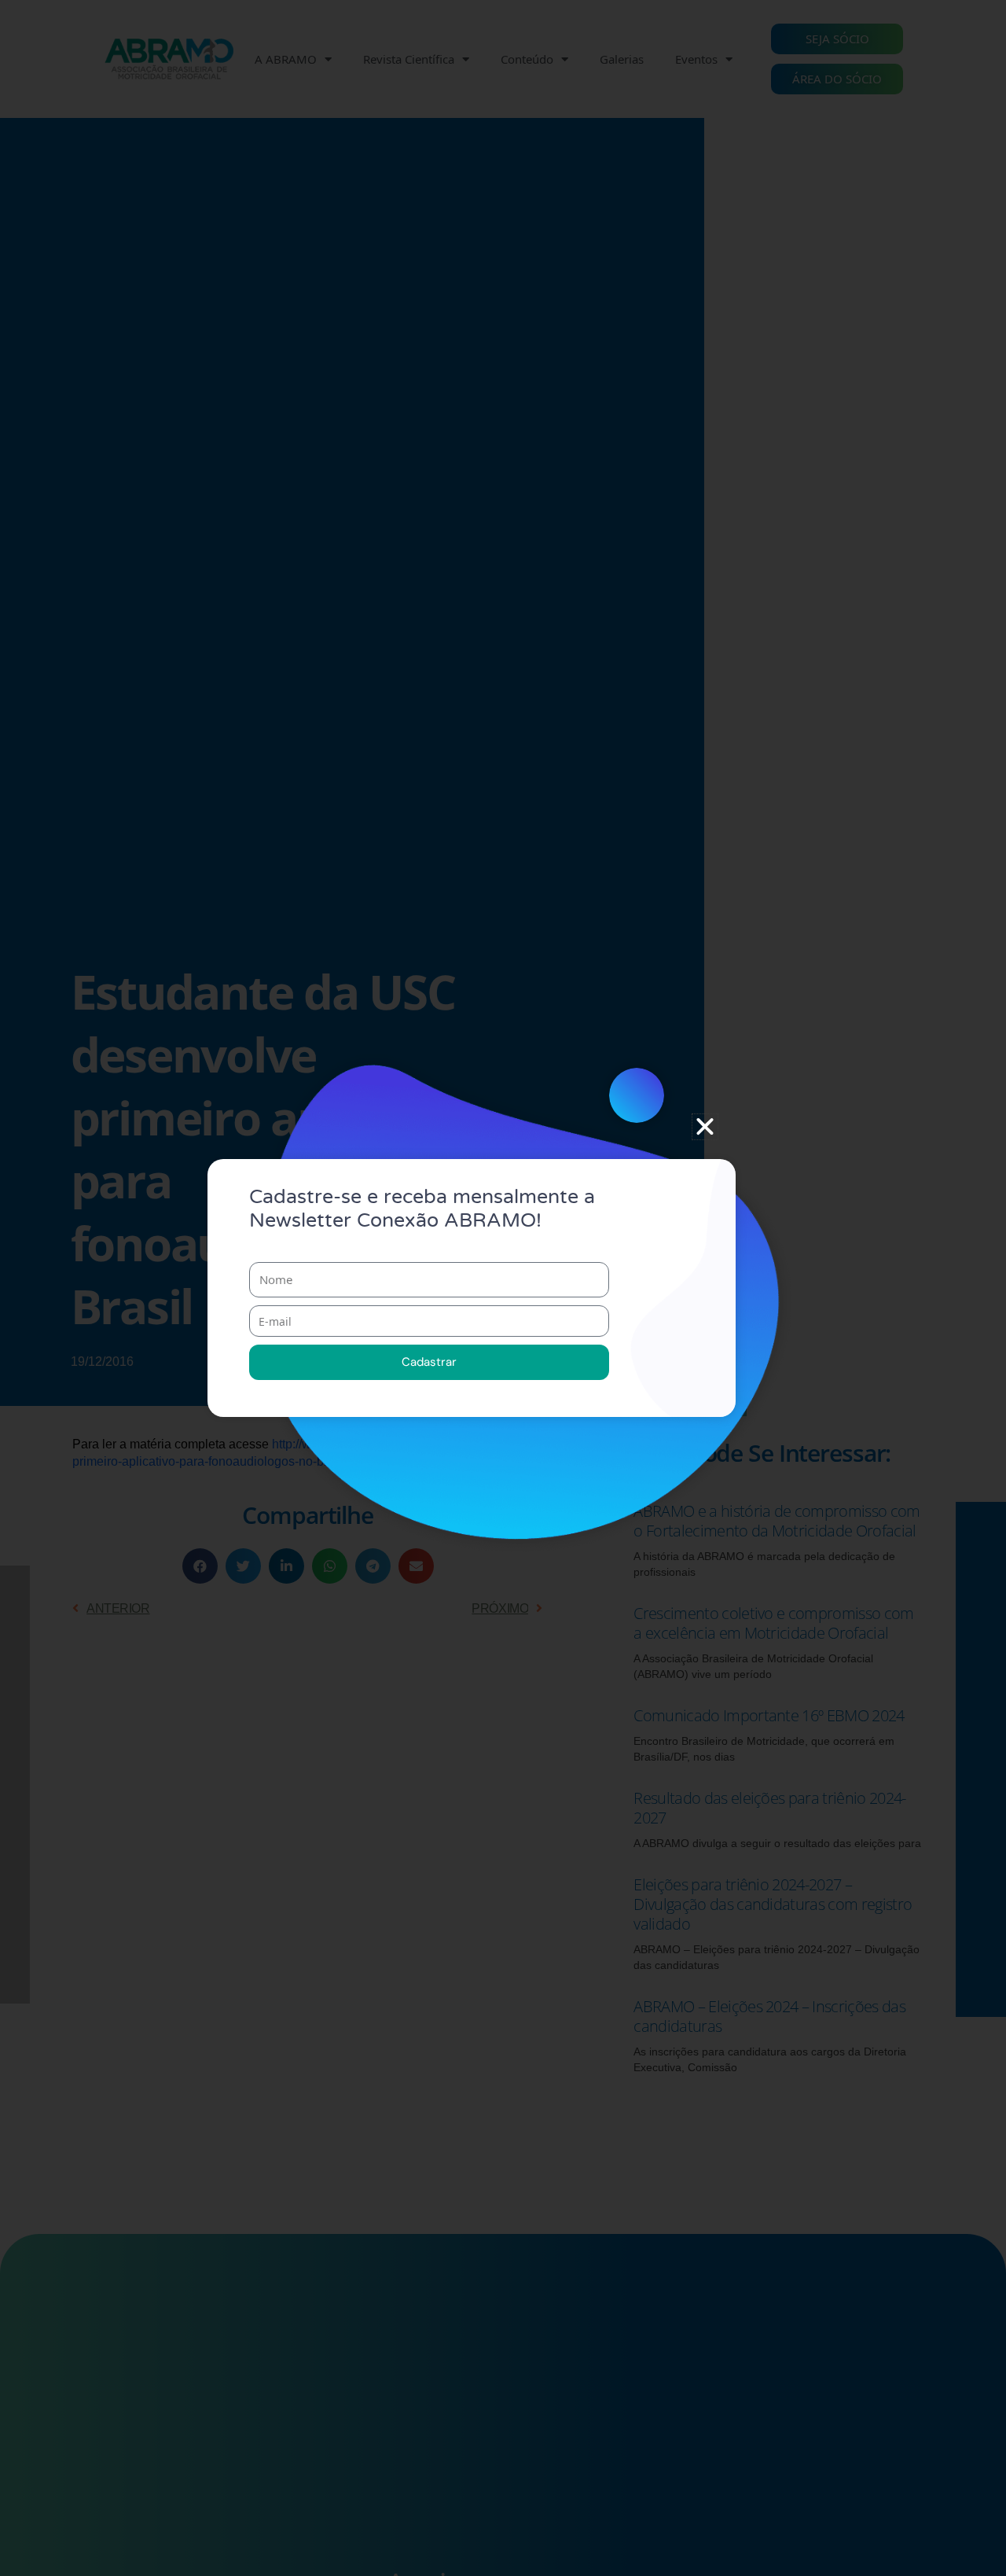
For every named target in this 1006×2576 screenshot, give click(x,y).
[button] (705, 1127)
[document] (503, 1288)
